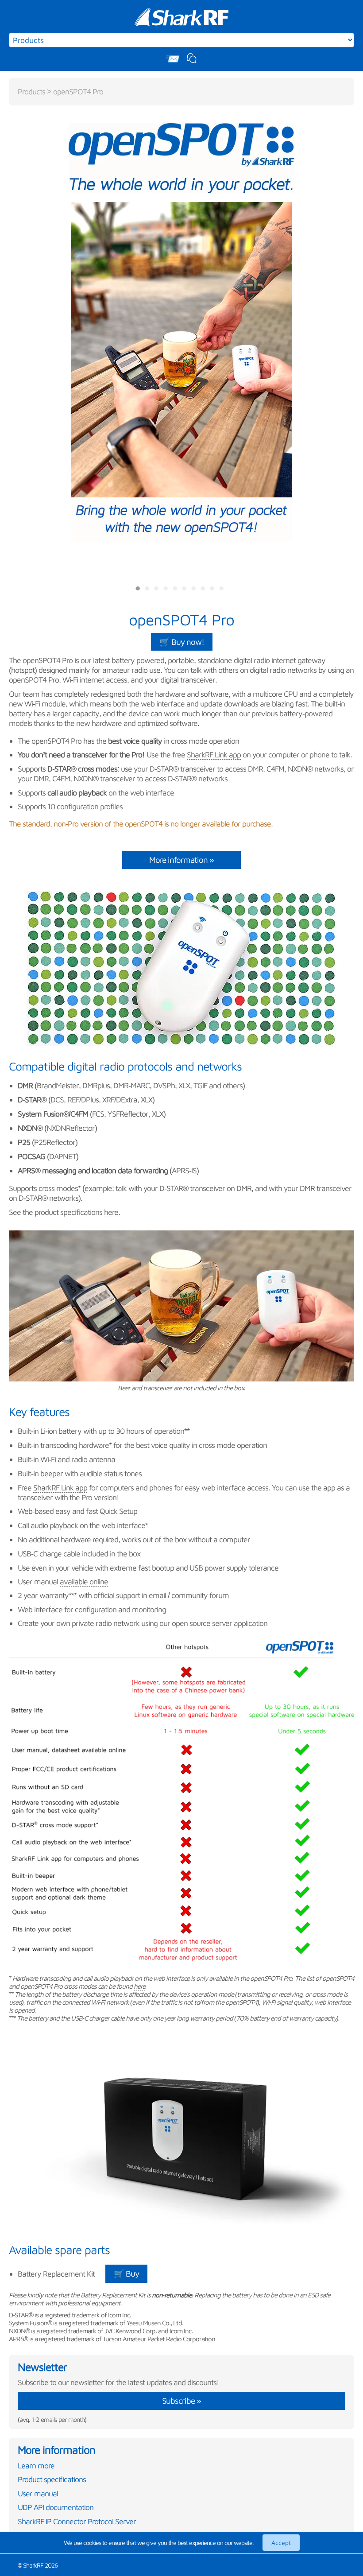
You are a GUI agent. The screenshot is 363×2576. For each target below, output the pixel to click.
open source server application (220, 1623)
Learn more (36, 2465)
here (111, 1212)
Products (31, 91)
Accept (281, 2543)
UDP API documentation (56, 2507)
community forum (200, 1595)
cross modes (58, 1188)
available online (84, 1581)
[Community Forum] (192, 59)
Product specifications (52, 2479)
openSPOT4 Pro (78, 91)
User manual (38, 2493)
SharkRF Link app (214, 755)
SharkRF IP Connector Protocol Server (77, 2521)
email (157, 1595)
